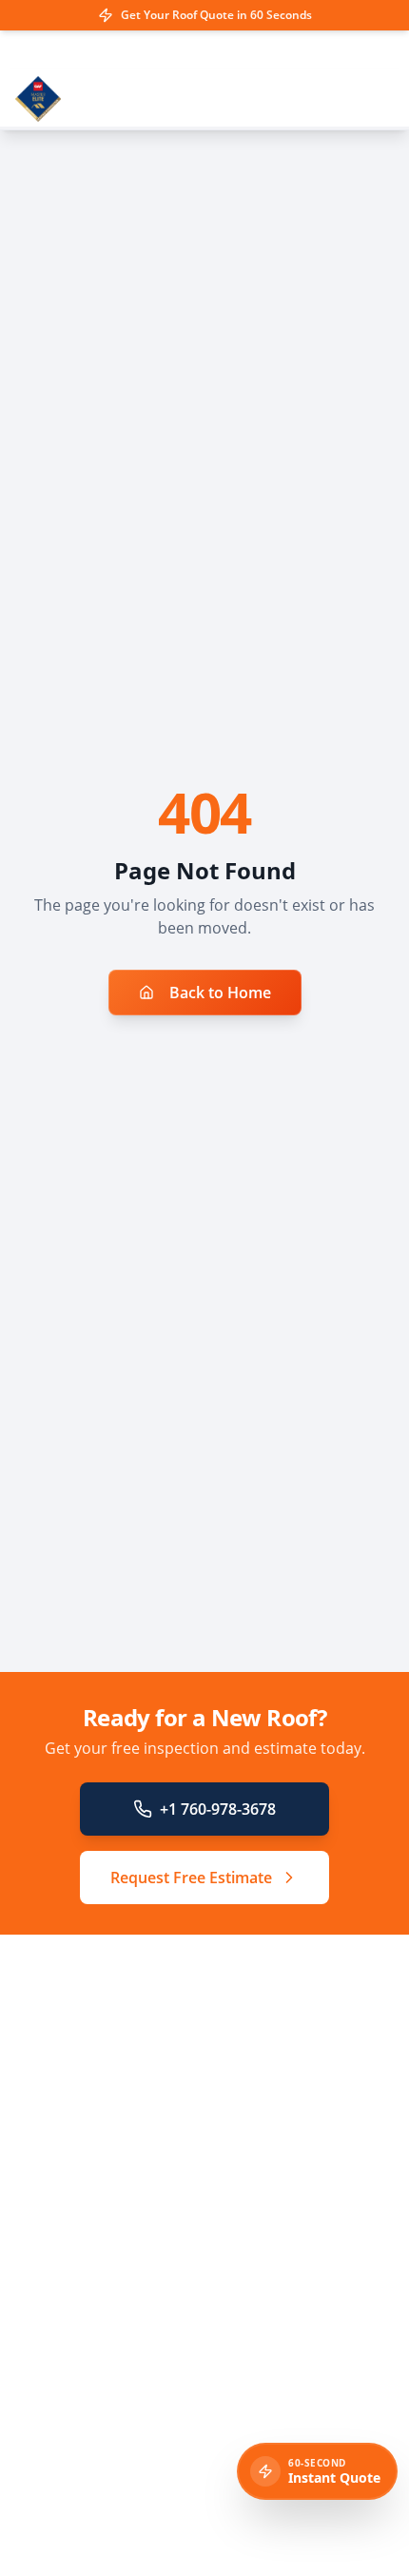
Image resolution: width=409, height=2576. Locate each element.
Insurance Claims (89, 2244)
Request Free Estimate (191, 1878)
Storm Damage (81, 2271)
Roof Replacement (92, 2218)
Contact (58, 2378)
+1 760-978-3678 (218, 1809)
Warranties (69, 2298)
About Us (63, 2351)
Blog (48, 2324)
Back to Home (220, 993)
